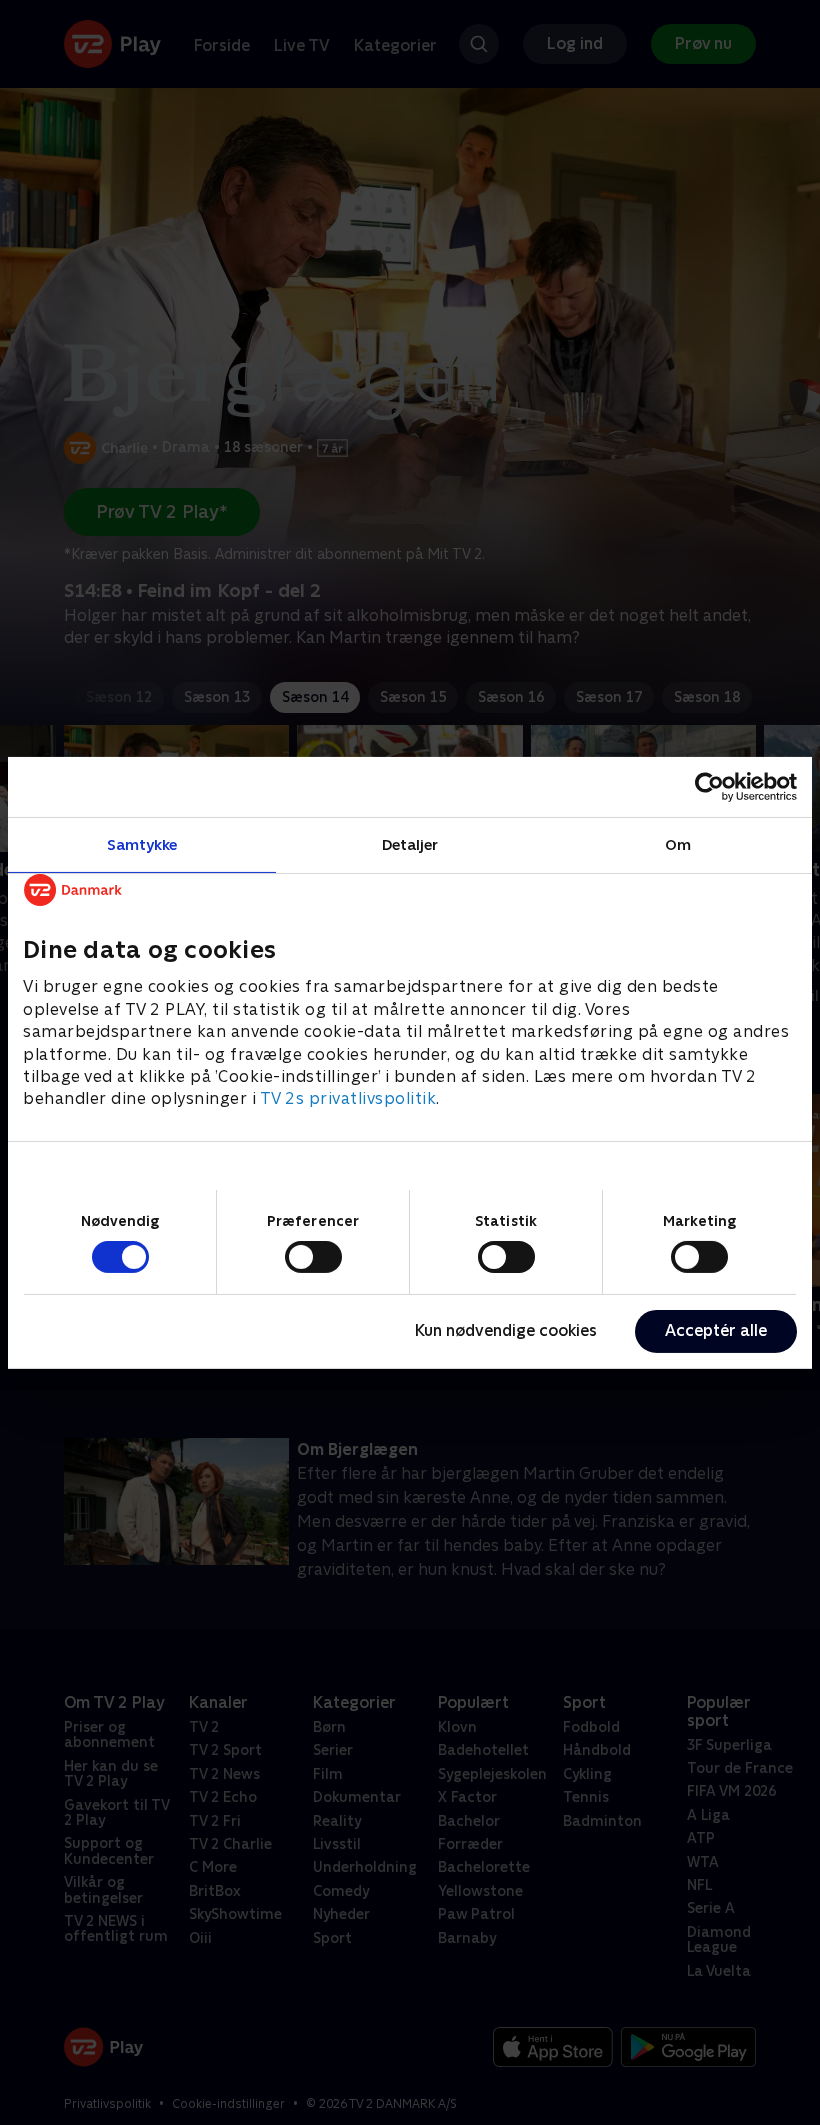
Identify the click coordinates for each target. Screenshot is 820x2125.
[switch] (313, 1257)
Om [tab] (678, 843)
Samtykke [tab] (142, 843)
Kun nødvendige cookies (506, 1330)
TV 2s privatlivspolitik (348, 1098)
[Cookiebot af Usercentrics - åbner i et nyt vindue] (709, 786)
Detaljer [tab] (410, 843)
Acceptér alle (716, 1330)
